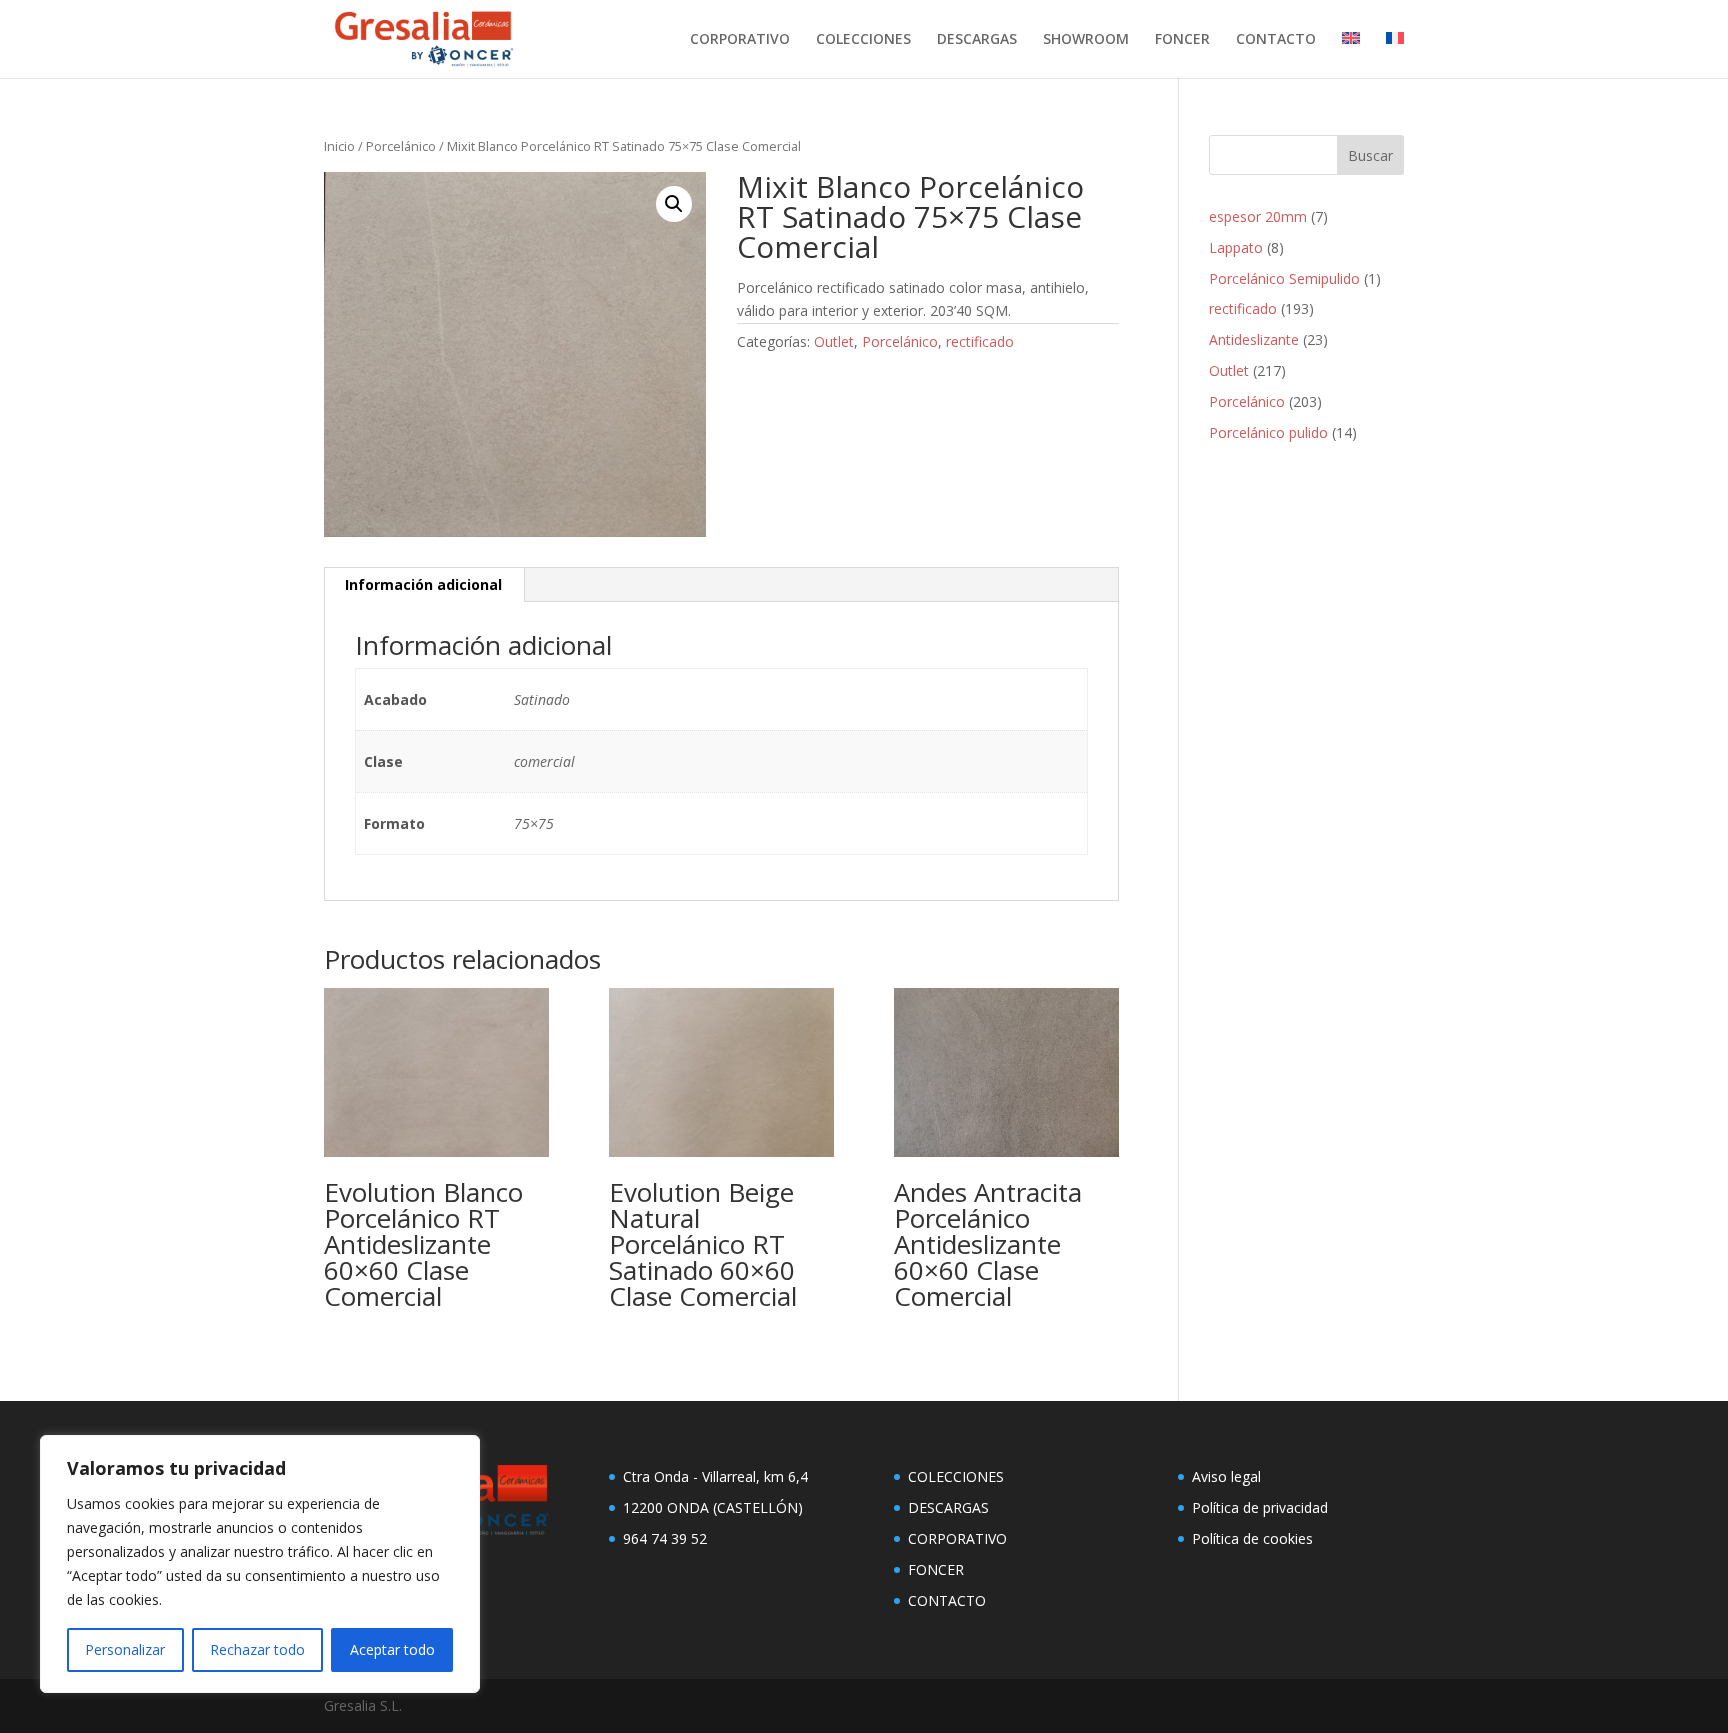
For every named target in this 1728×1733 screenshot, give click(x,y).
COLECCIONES (863, 40)
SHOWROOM (1086, 40)
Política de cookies (1252, 1538)
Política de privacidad (1260, 1507)
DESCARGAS (977, 40)
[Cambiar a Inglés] (1351, 55)
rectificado (980, 341)
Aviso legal (1226, 1476)
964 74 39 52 (665, 1538)
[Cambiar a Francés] (1395, 55)
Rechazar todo (257, 1649)
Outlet (834, 341)
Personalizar (125, 1649)
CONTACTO (1276, 40)
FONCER (1182, 40)
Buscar (1370, 155)
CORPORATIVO (740, 40)
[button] (674, 204)
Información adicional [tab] (423, 584)
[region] (260, 1564)
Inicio (339, 146)
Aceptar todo (392, 1649)
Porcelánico (401, 146)
